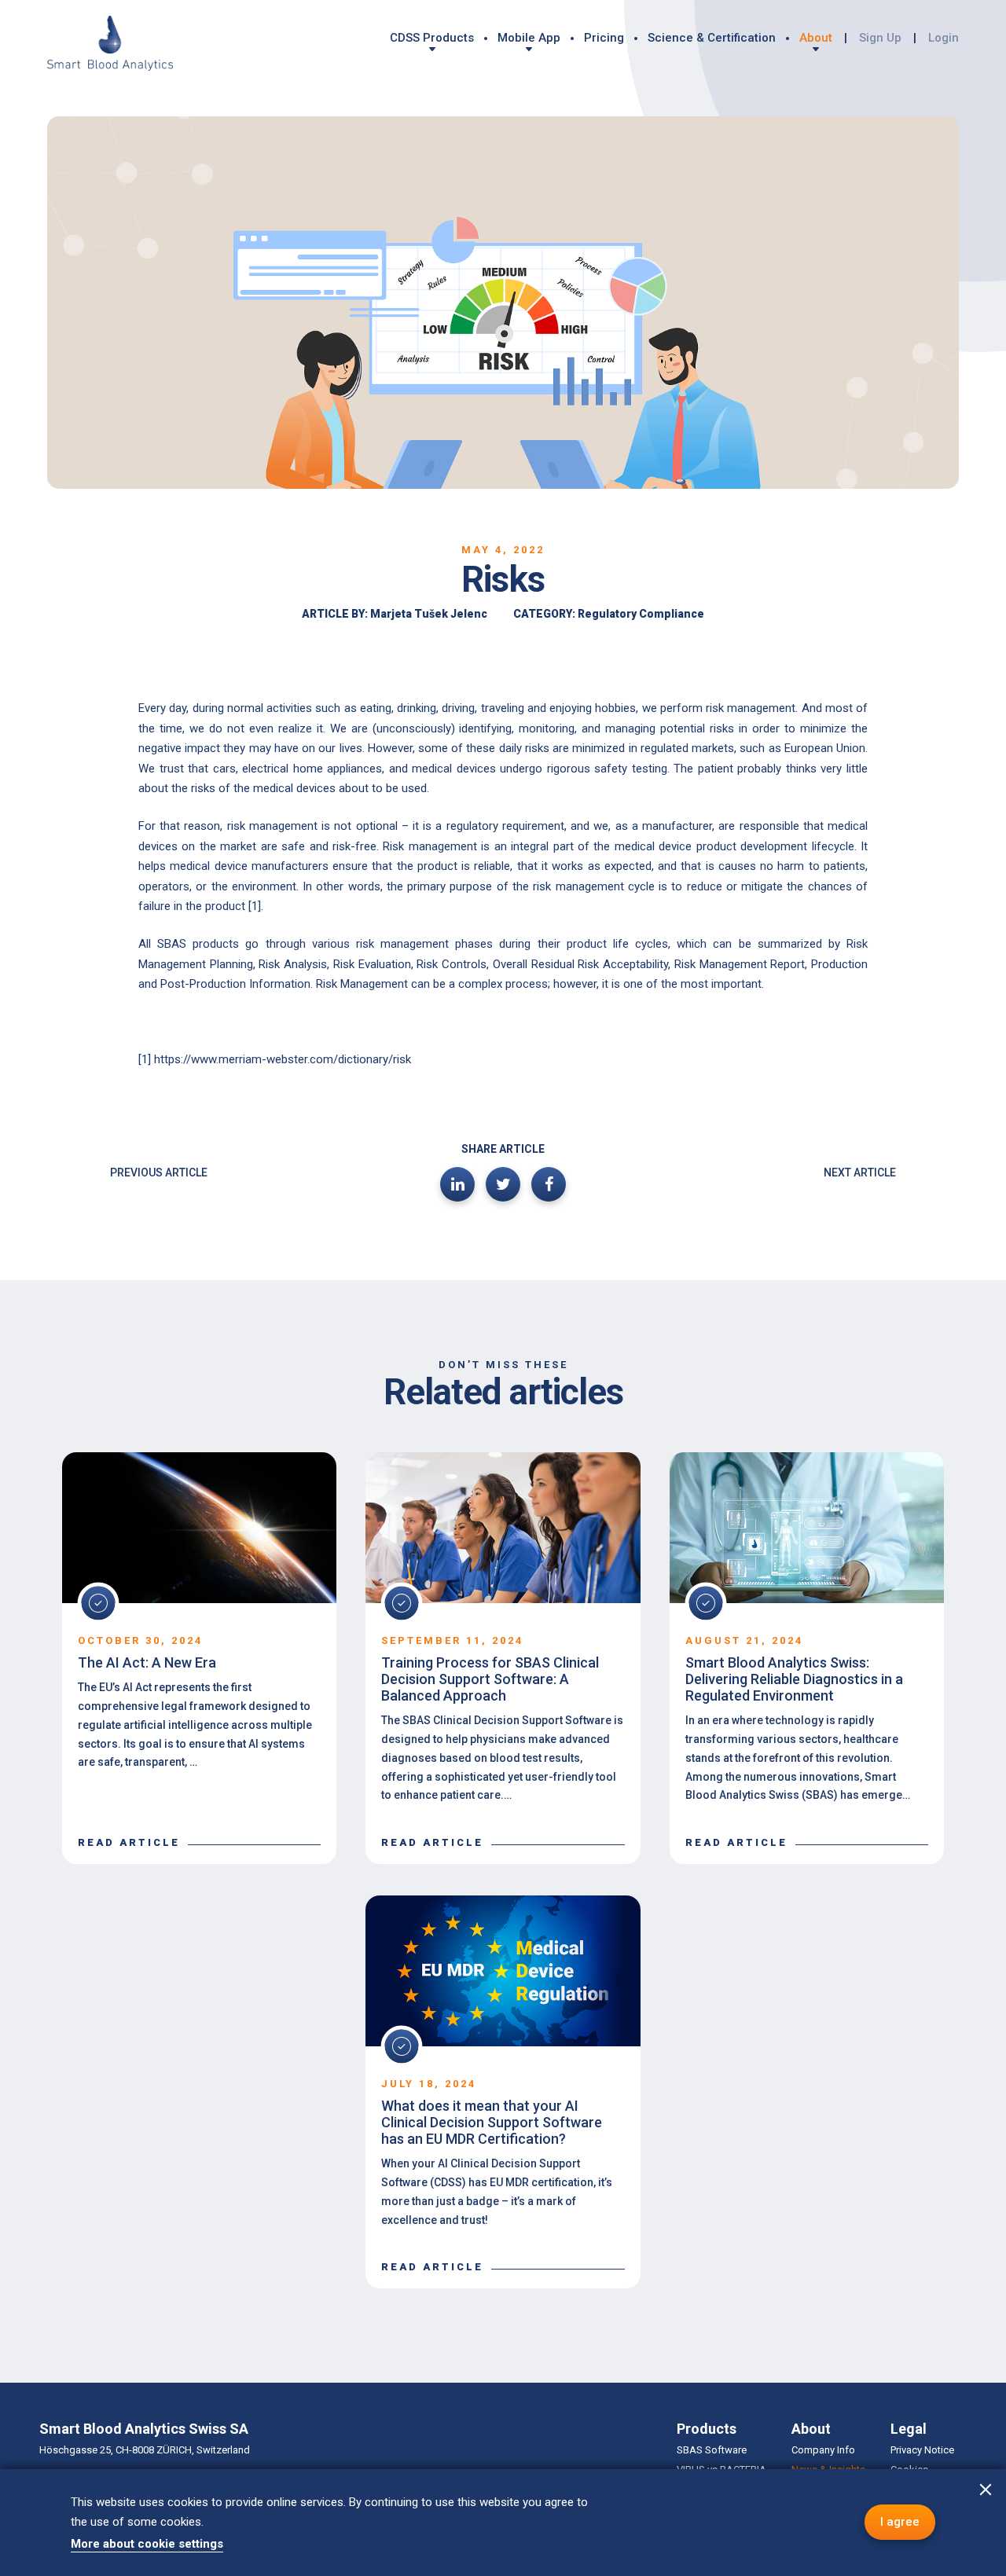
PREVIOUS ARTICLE (159, 1172)
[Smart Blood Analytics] (110, 45)
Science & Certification (712, 38)
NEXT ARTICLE (860, 1172)
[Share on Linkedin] (457, 1184)
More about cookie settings (147, 2544)
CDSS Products (432, 38)
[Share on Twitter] (503, 1184)
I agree (900, 2522)
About (816, 38)
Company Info (823, 2450)
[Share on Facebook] (549, 1184)
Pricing (604, 38)
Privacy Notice (922, 2450)
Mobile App (529, 38)
